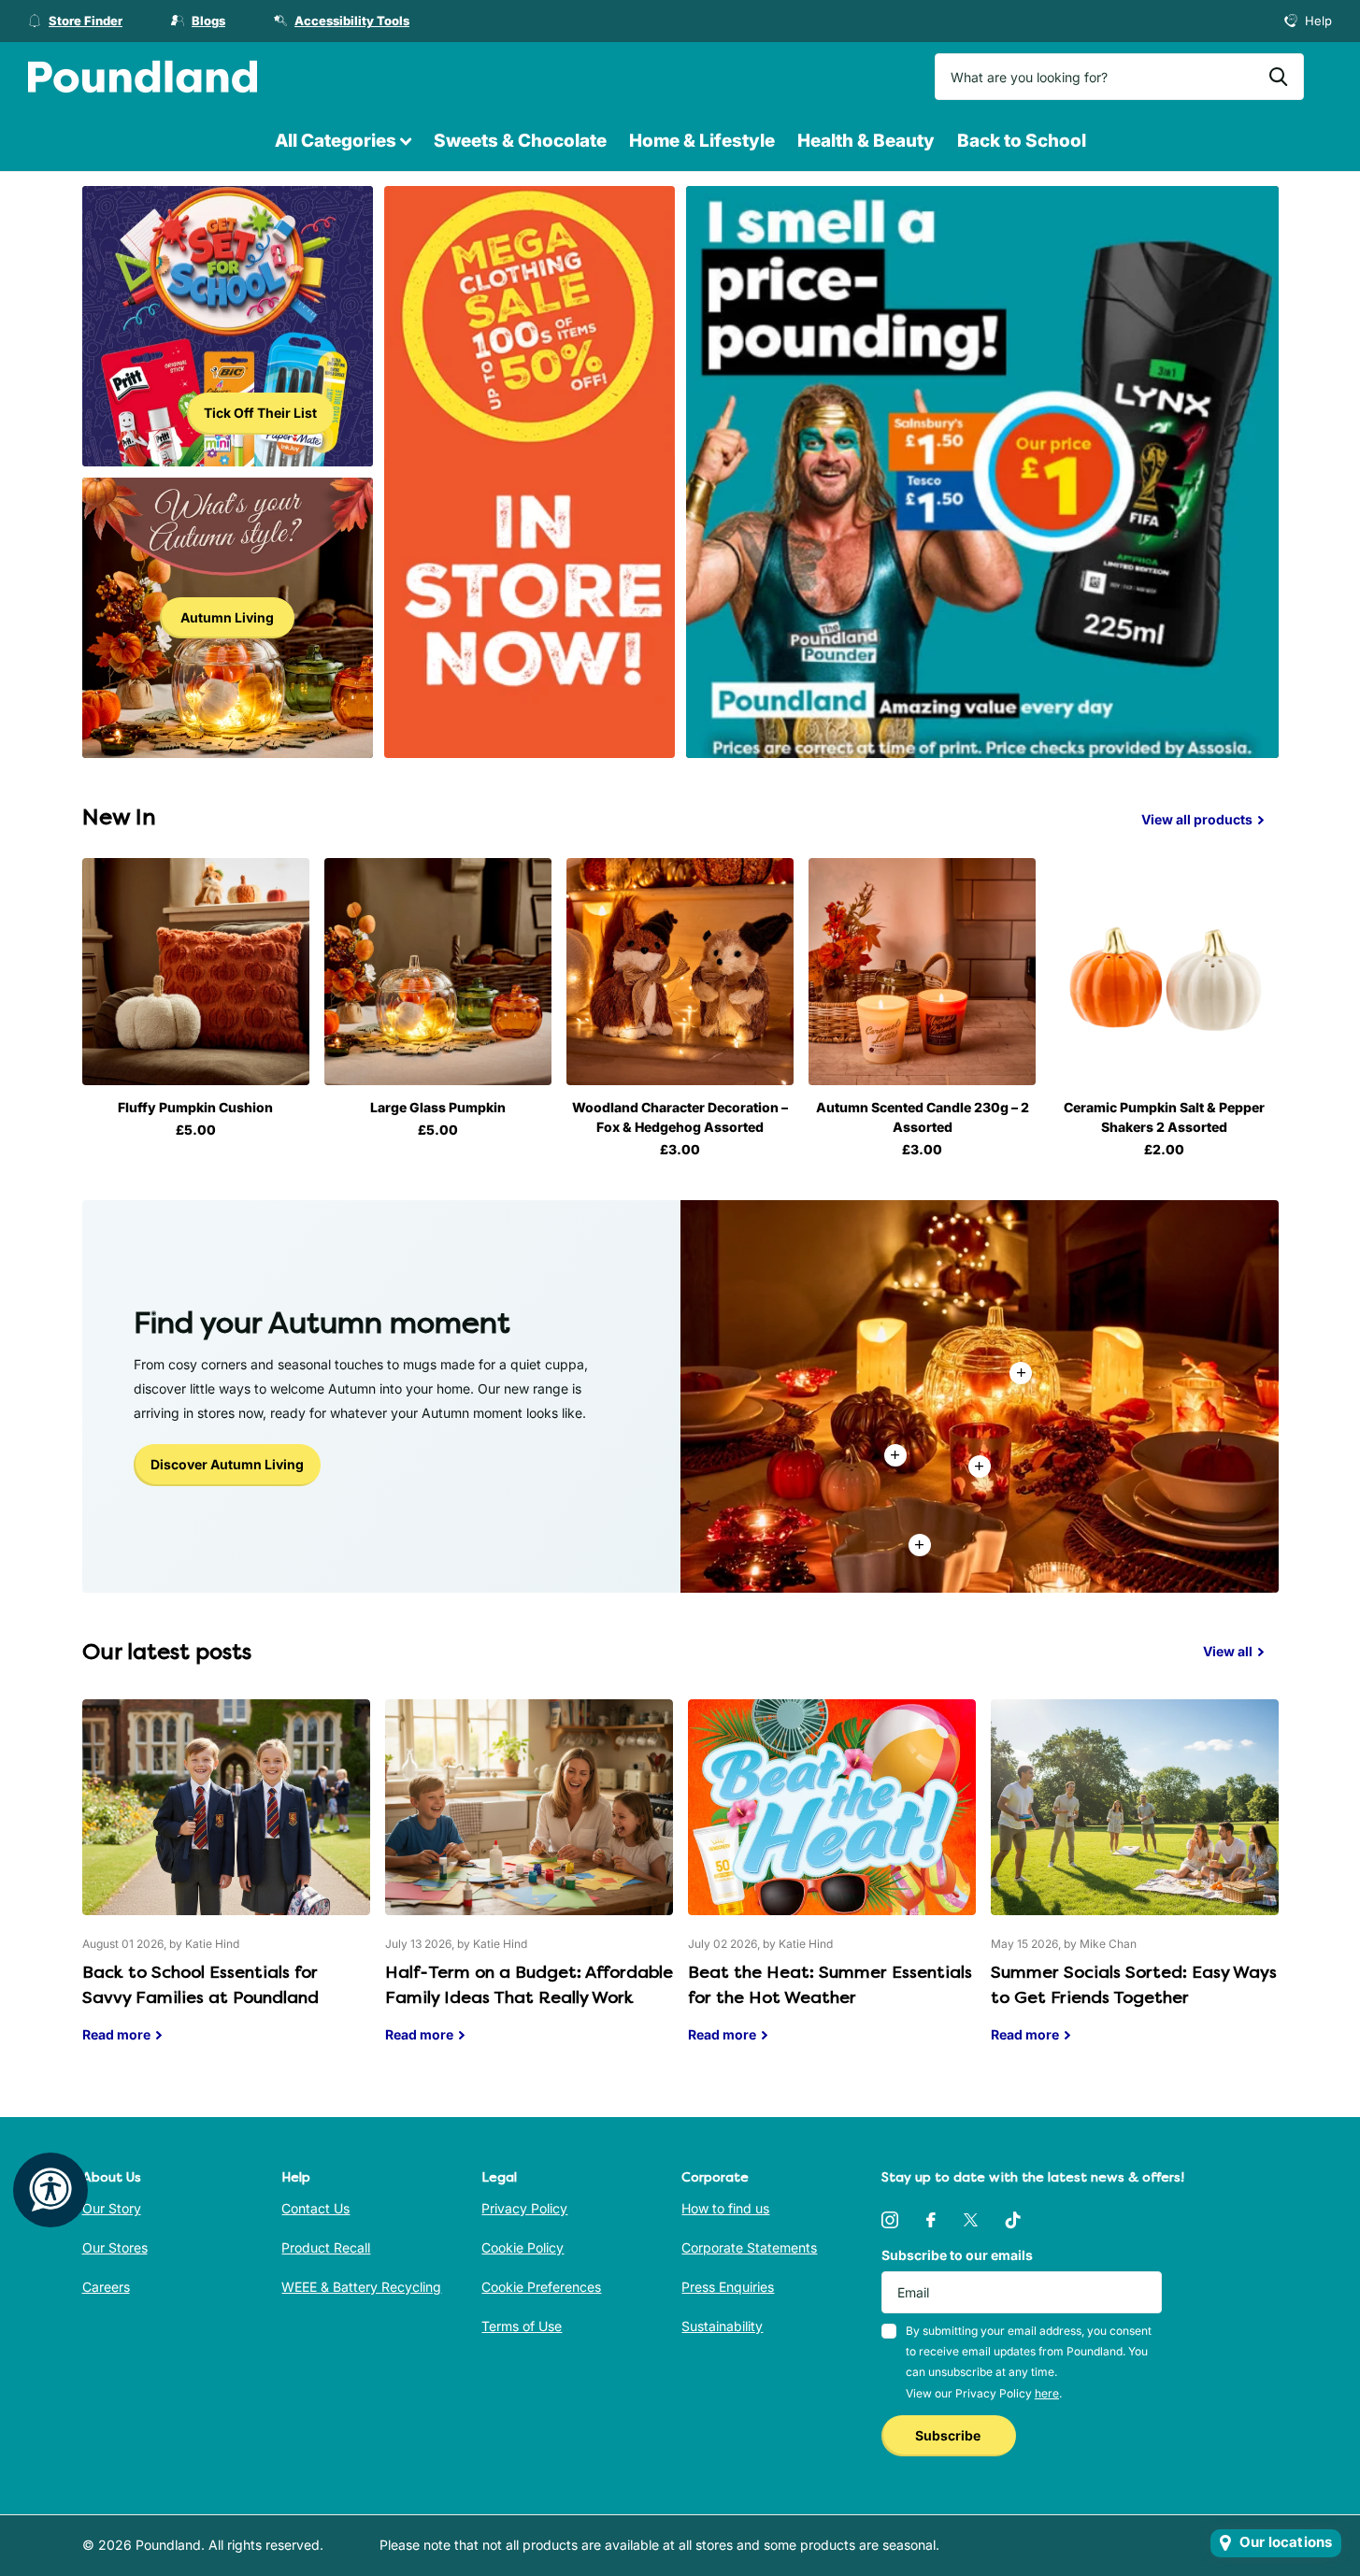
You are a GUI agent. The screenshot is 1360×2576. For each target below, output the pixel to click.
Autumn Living (227, 617)
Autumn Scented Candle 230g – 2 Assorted (923, 1117)
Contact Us (315, 2208)
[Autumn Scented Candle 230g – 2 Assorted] (922, 972)
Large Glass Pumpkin (438, 1107)
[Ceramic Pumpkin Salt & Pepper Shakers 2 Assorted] (1164, 972)
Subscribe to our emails (957, 2255)
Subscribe (949, 2435)
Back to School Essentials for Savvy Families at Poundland (226, 1885)
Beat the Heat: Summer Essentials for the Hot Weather (832, 1885)
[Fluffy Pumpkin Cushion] (196, 972)
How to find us (725, 2208)
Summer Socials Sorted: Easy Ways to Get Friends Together (1135, 1885)
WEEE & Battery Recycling (361, 2287)
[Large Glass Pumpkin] (438, 972)
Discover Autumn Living (227, 1464)
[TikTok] (1013, 2220)
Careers (106, 2287)
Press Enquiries (728, 2287)
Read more (980, 1467)
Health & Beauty (866, 141)
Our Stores (115, 2247)
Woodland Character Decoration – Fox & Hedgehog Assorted (680, 1117)
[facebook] (931, 2220)
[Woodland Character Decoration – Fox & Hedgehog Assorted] (680, 972)
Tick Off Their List (260, 413)
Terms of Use (522, 2326)
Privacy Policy (524, 2208)
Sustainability (722, 2326)
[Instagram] (890, 2220)
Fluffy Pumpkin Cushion (195, 1107)
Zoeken (1278, 77)
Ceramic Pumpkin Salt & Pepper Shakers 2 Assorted (1164, 1117)
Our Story (112, 2208)
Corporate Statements (749, 2247)
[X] (971, 2220)
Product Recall (326, 2247)
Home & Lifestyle (702, 141)
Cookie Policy (523, 2247)
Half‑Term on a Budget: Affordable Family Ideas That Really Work (529, 1885)
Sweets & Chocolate (520, 141)
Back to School (1022, 141)
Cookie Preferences (541, 2287)
